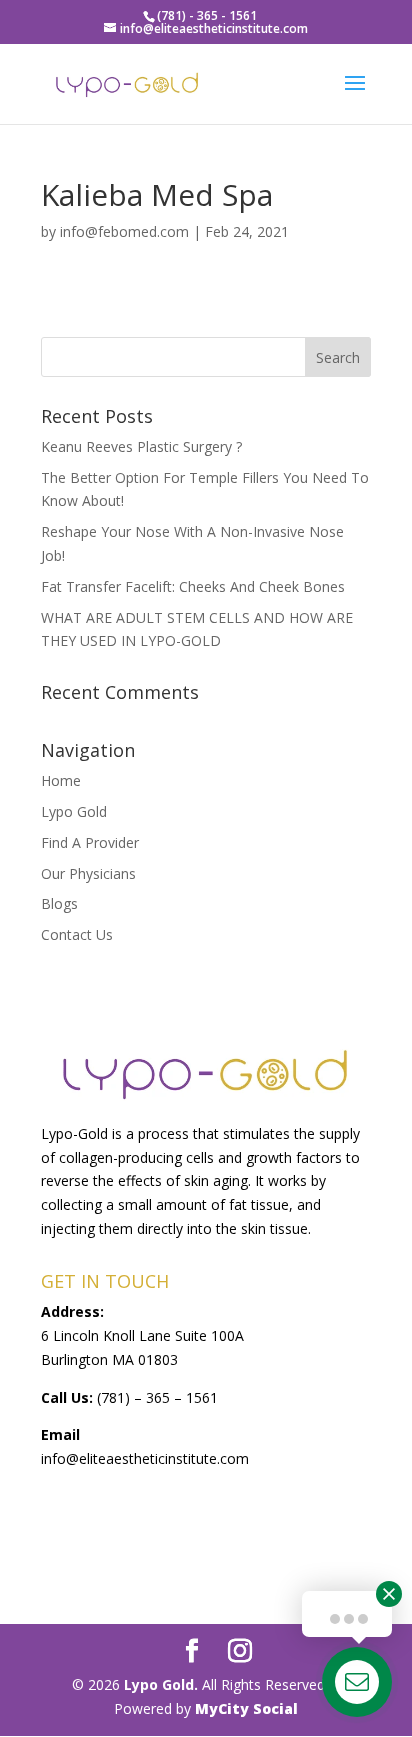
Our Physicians (88, 873)
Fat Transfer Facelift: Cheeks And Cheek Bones (193, 586)
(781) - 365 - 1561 (207, 15)
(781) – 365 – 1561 (157, 1397)
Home (61, 780)
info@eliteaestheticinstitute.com (145, 1458)
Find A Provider (90, 842)
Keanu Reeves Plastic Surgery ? (141, 446)
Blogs (59, 903)
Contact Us (77, 934)
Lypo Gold (74, 811)
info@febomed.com (124, 231)
